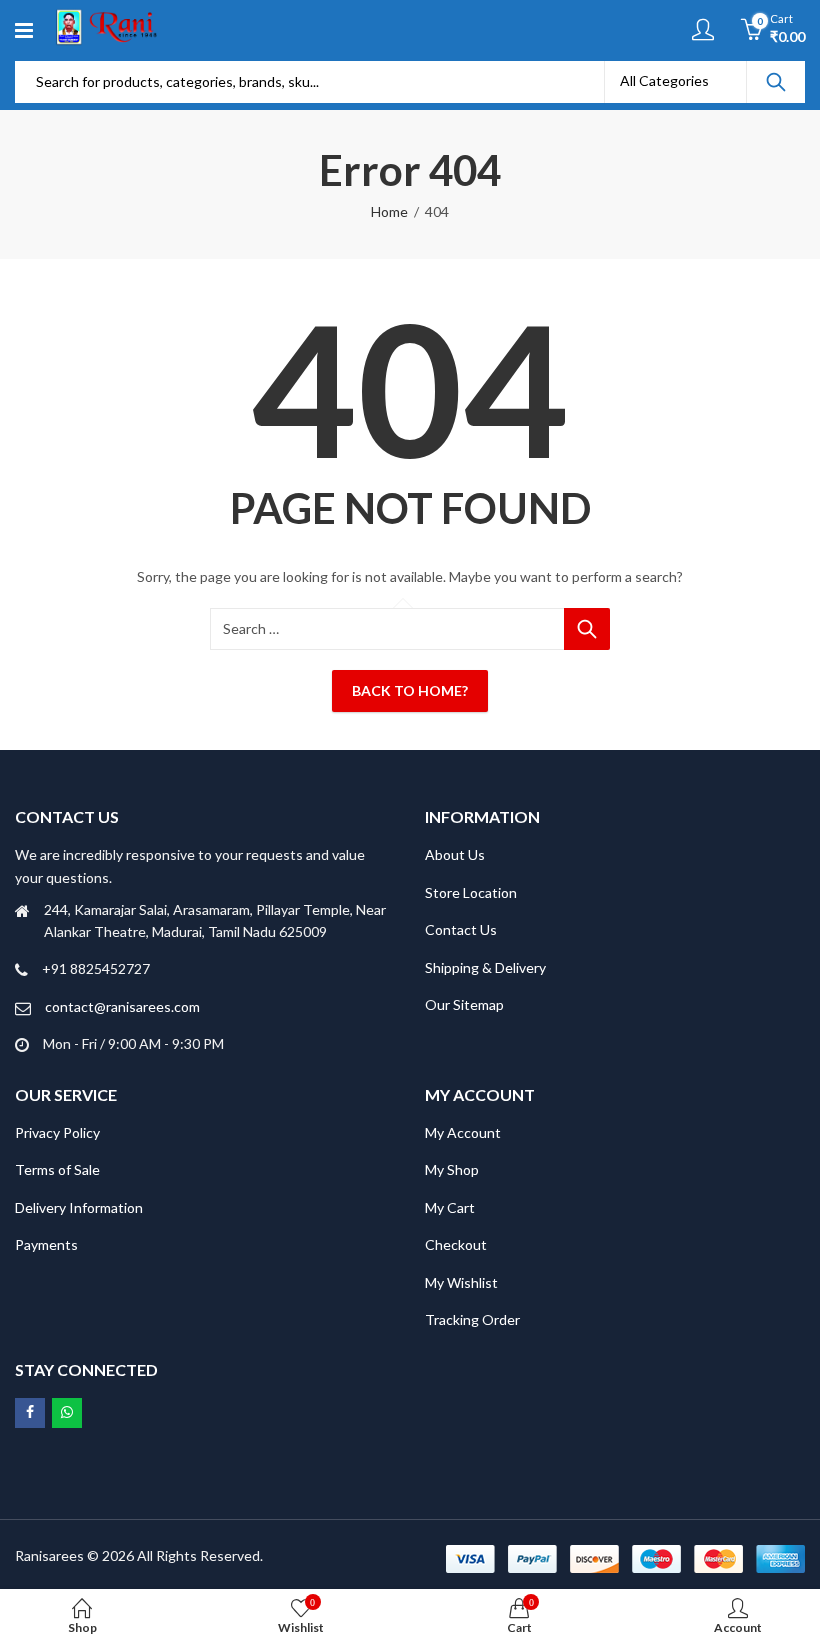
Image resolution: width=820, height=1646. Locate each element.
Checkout (456, 1244)
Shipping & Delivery (485, 967)
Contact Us (461, 929)
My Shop (452, 1169)
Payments (46, 1244)
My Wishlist (461, 1282)
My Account (463, 1132)
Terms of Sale (57, 1169)
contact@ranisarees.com (122, 1006)
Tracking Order (472, 1319)
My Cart (450, 1207)
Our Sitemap (464, 1004)
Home (389, 211)
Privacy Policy (57, 1132)
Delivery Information (79, 1207)
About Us (455, 854)
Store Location (471, 892)
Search (776, 82)
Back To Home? (410, 690)
